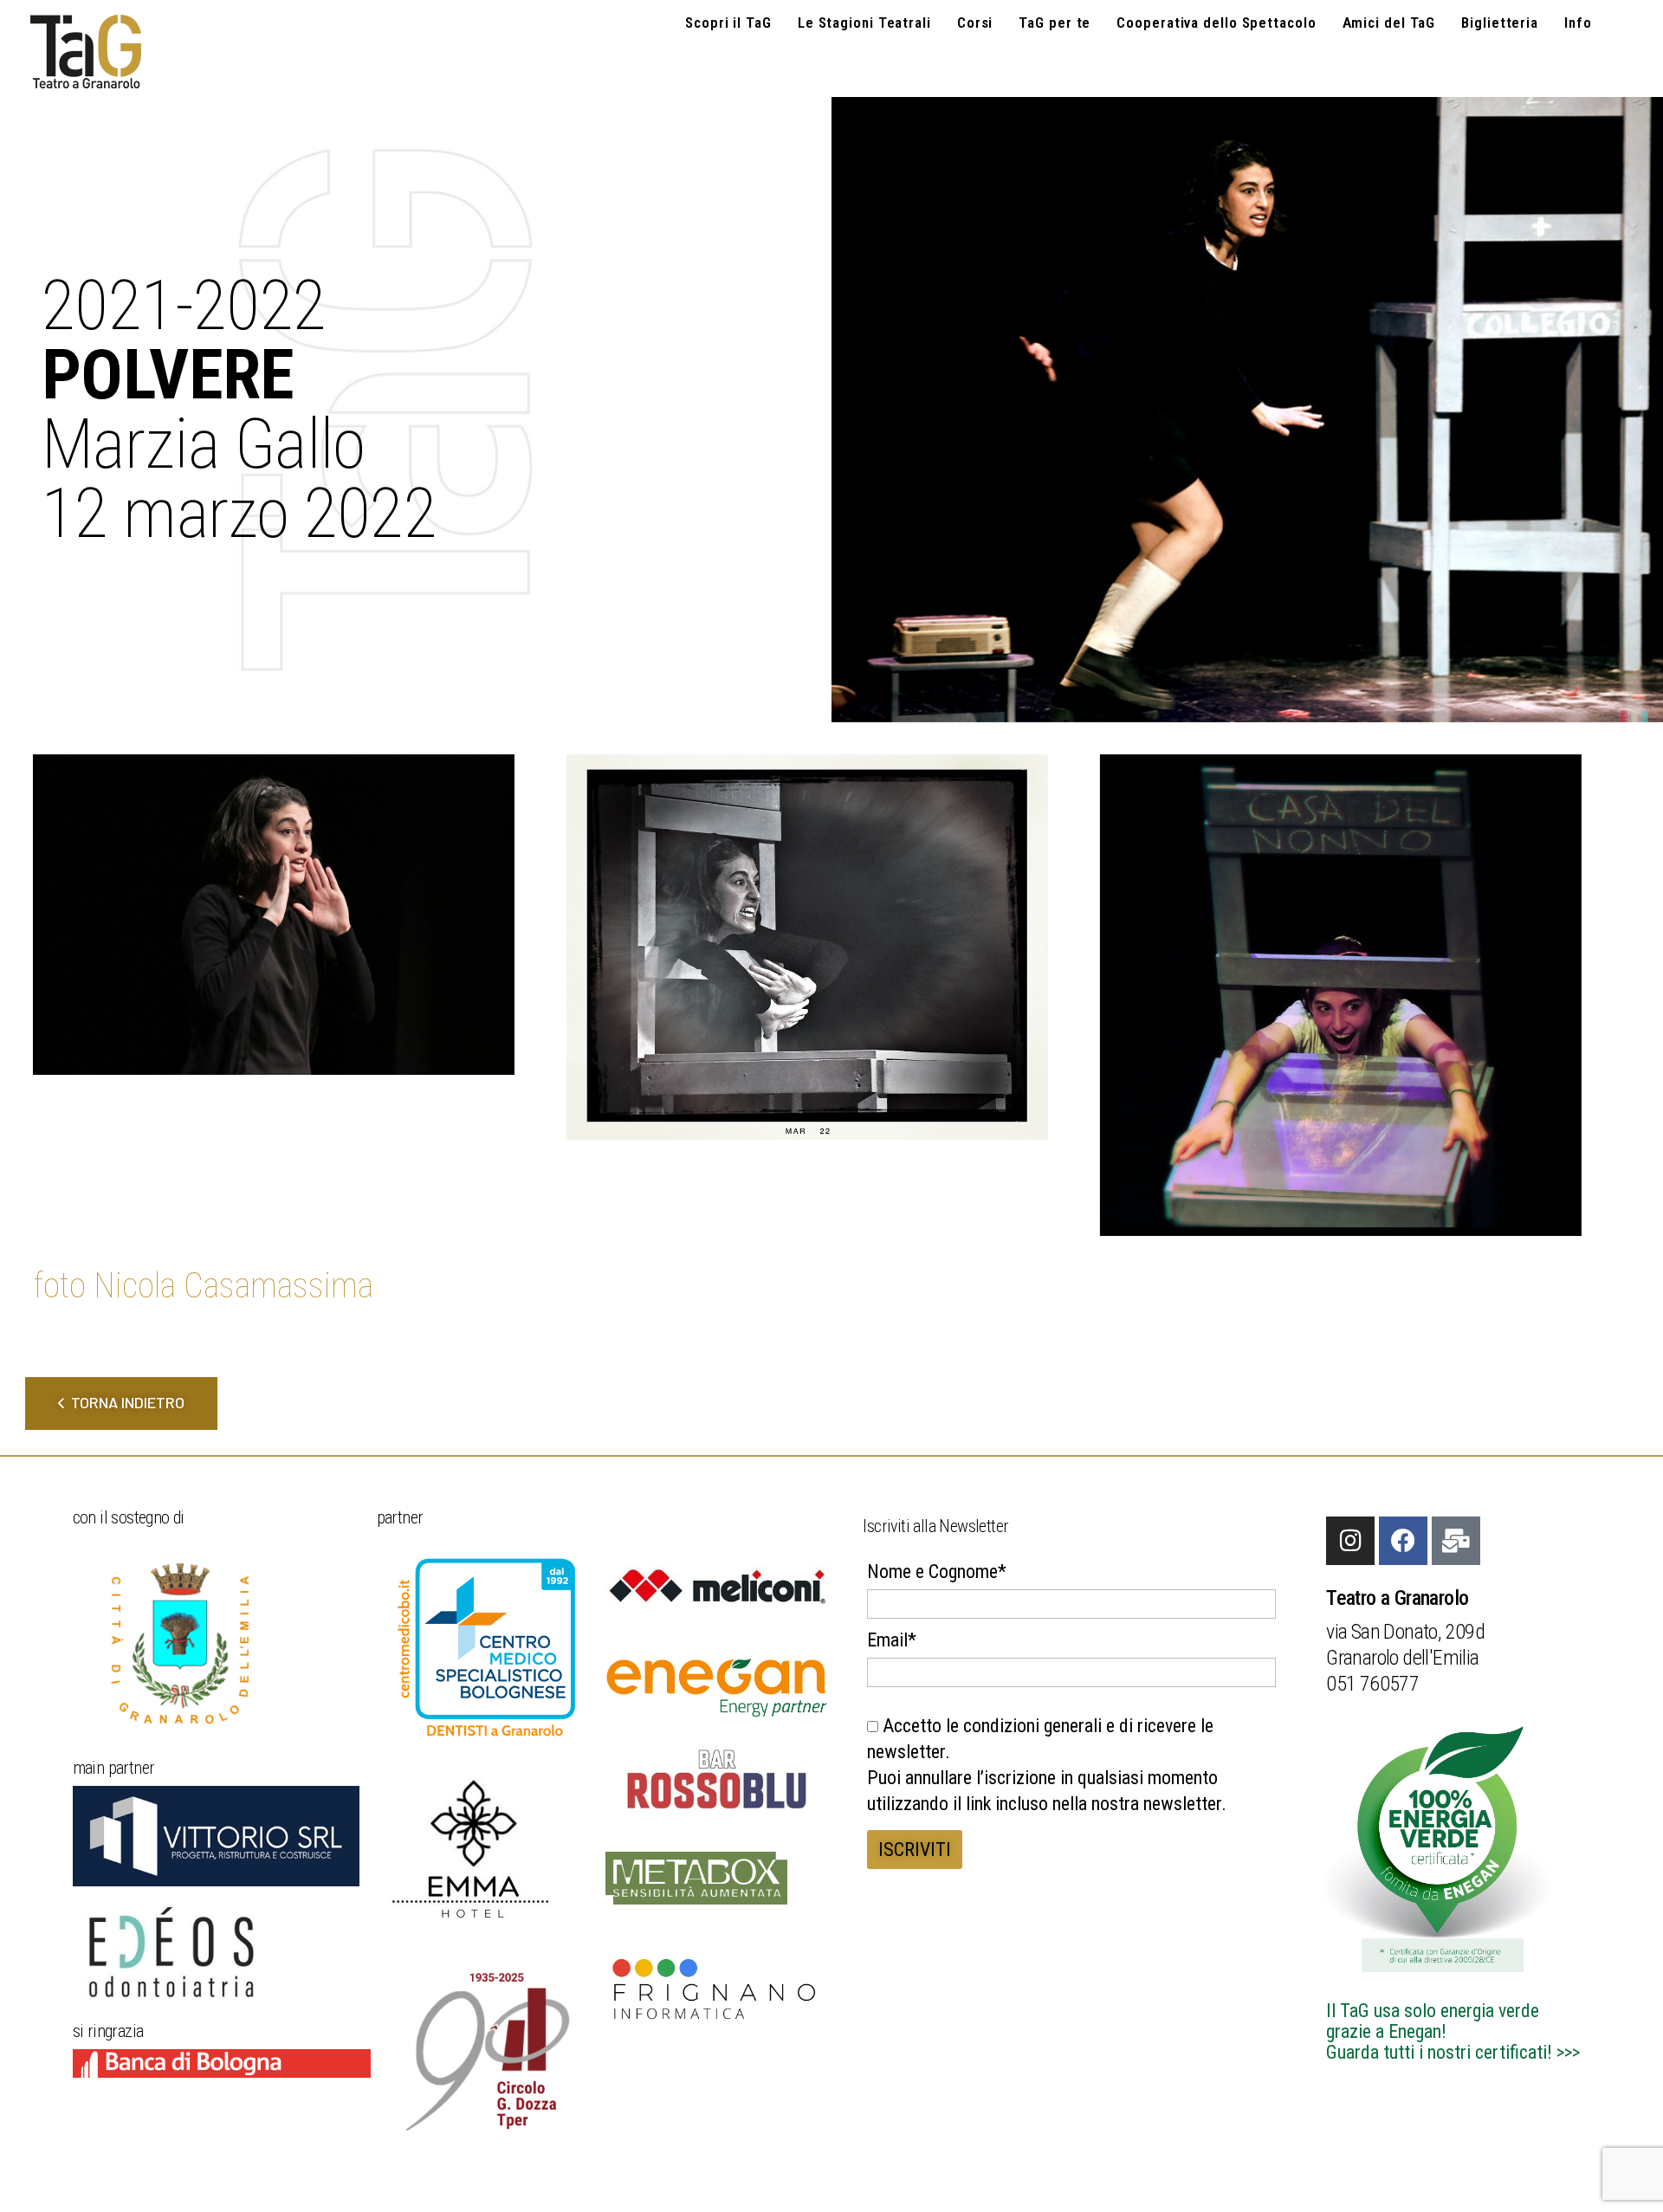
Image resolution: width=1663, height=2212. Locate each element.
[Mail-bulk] (1456, 1541)
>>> (1568, 2052)
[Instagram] (1350, 1541)
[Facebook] (1403, 1541)
